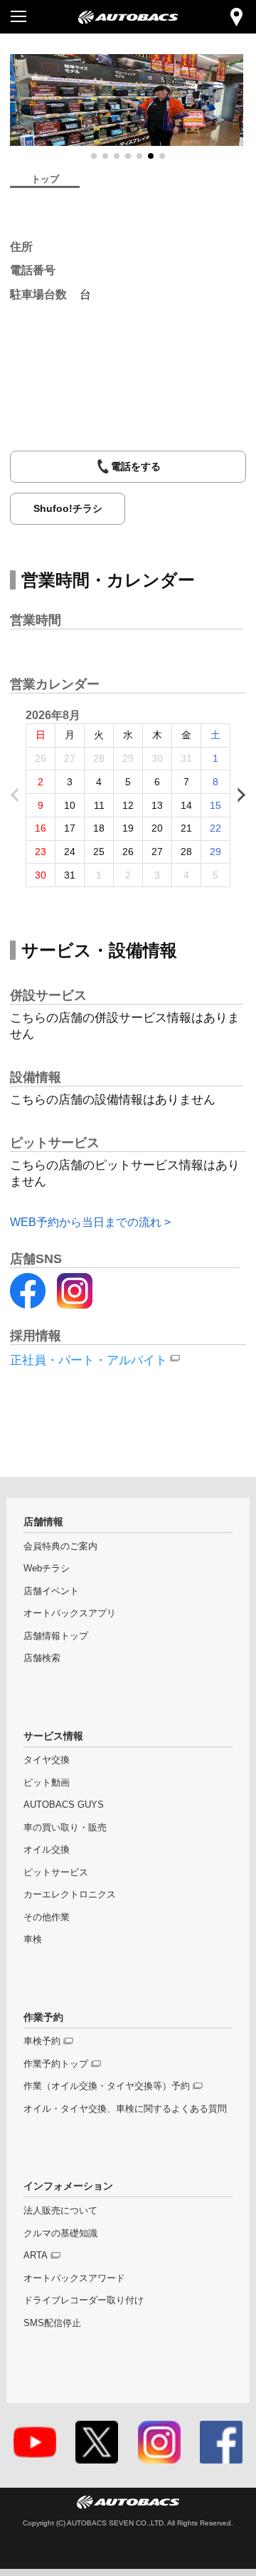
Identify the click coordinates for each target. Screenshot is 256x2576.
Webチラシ (47, 1569)
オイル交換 (47, 1850)
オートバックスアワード (74, 2278)
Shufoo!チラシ (68, 508)
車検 (33, 1939)
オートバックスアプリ (70, 1613)
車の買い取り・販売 (65, 1828)
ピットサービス (56, 1873)
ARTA (36, 2256)
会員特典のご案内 (60, 1546)
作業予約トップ (56, 2064)
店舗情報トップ (56, 1636)
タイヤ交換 (47, 1760)
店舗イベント (51, 1591)
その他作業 (47, 1917)
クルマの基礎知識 (60, 2234)
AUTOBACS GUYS (64, 1805)
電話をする (136, 466)
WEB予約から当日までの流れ (86, 1222)
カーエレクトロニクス (70, 1895)
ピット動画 (47, 1783)
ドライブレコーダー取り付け (84, 2300)
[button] (94, 156)
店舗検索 (42, 1658)
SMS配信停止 (52, 2323)
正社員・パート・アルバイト (89, 1360)
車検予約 (42, 2041)
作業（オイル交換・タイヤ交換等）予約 (107, 2086)
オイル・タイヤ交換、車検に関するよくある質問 (125, 2109)
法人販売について (60, 2211)
